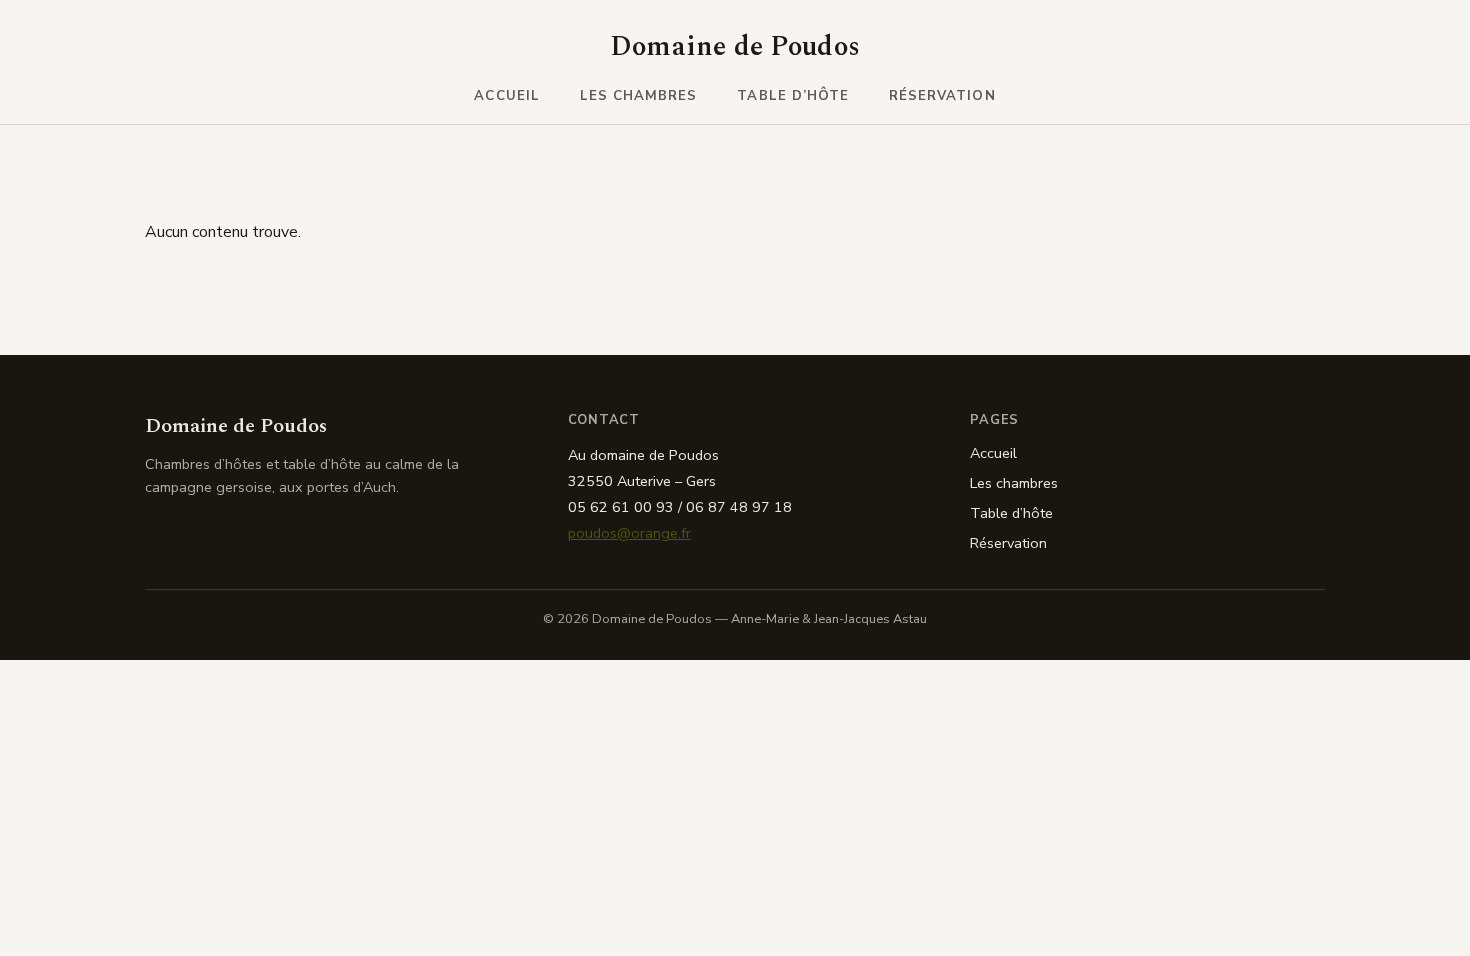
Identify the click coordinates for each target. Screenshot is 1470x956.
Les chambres (639, 96)
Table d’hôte (793, 96)
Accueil (506, 96)
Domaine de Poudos (735, 47)
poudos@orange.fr (629, 533)
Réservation (942, 96)
